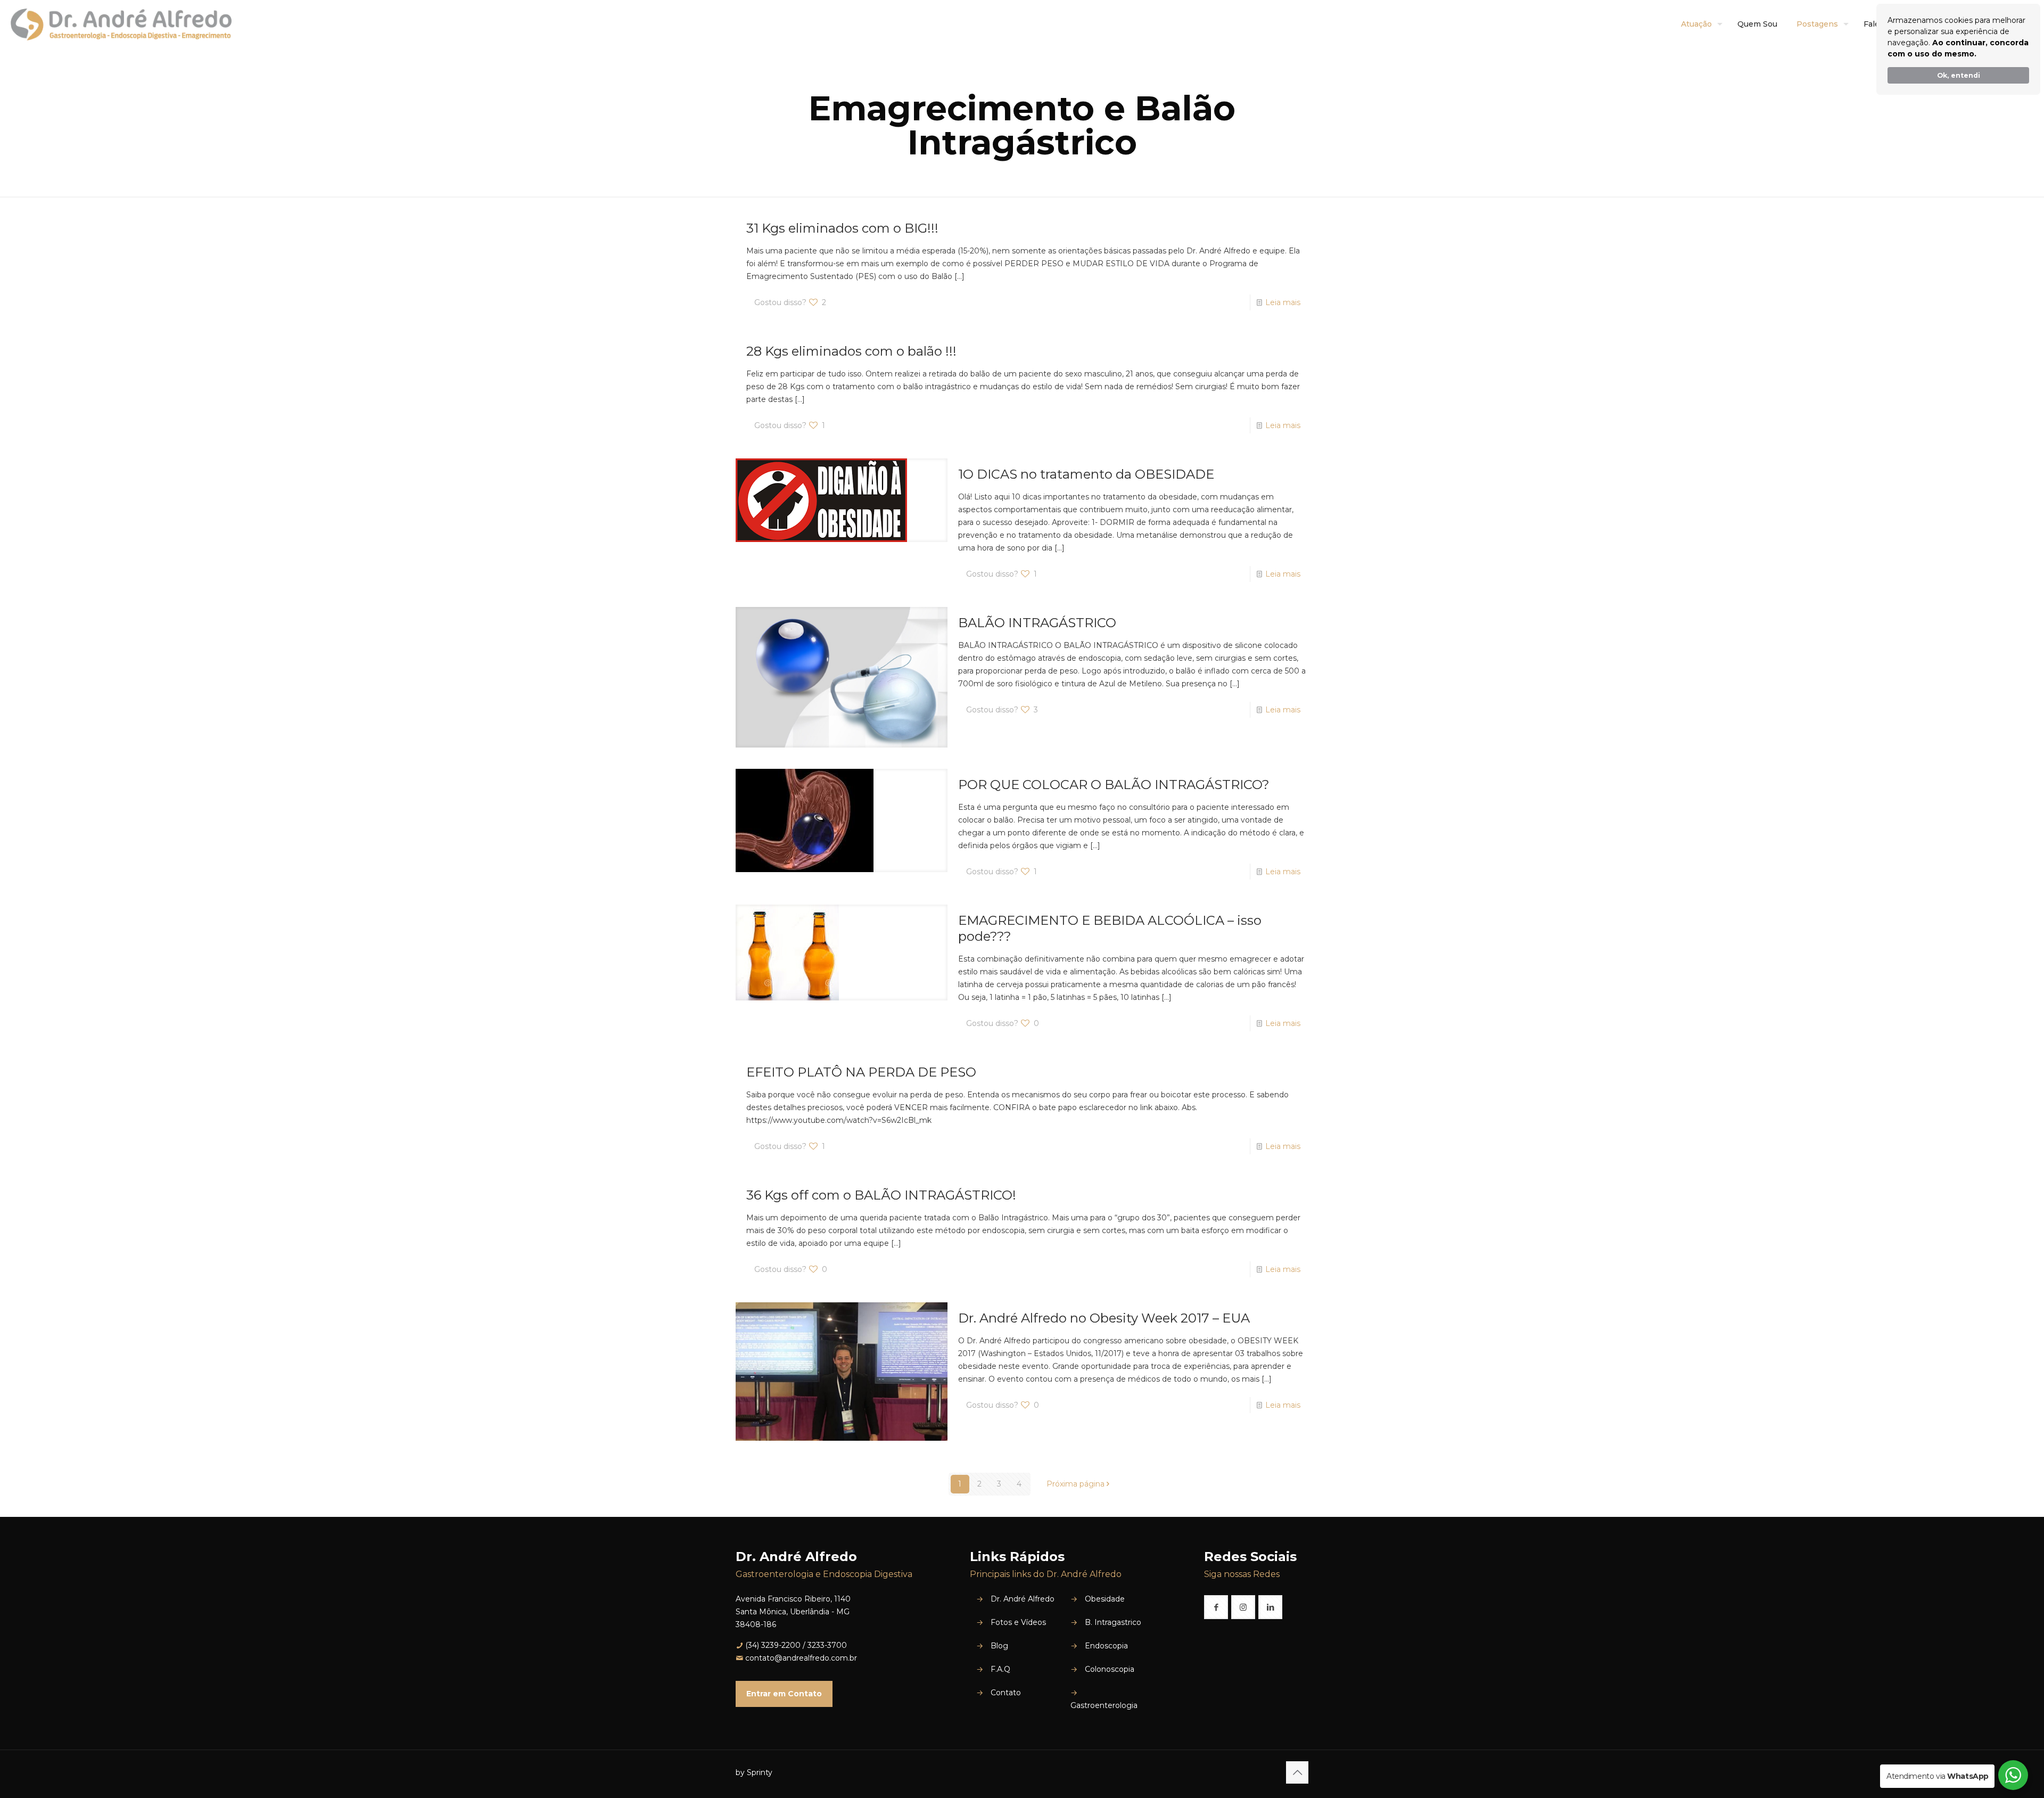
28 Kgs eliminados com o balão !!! (851, 351)
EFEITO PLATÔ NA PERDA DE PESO (861, 1072)
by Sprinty (754, 1772)
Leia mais (1283, 302)
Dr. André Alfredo (1023, 1599)
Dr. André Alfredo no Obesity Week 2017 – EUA (1104, 1318)
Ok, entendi (1959, 75)
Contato (1006, 1693)
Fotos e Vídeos (1018, 1622)
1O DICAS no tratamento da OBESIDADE (1086, 474)
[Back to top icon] (1297, 1772)
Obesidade (1105, 1599)
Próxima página (1075, 1484)
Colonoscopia (1110, 1669)
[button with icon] (1216, 1607)
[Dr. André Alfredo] (121, 24)
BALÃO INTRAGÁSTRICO (1037, 623)
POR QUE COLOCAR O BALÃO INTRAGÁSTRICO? (1114, 785)
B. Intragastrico (1113, 1622)
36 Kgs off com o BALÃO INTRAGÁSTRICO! (881, 1195)
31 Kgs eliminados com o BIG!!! (842, 228)
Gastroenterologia (1104, 1705)
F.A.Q (1000, 1669)
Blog (999, 1646)
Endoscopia (1106, 1646)
